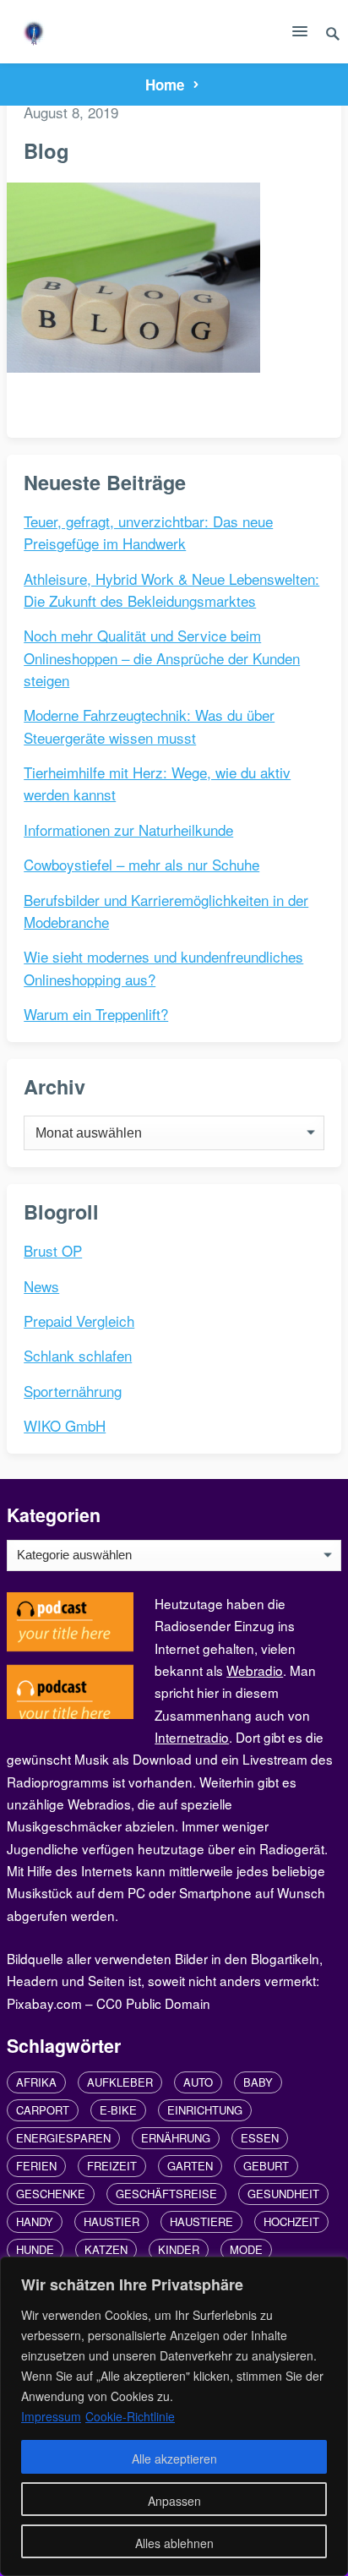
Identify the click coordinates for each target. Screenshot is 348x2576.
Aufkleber (120, 2082)
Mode (246, 2249)
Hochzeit (291, 2221)
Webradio (255, 1670)
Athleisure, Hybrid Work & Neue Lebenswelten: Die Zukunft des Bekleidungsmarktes (171, 589)
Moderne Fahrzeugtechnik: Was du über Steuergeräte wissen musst (149, 726)
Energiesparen (63, 2138)
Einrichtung (205, 2110)
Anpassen (174, 2501)
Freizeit (112, 2166)
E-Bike (118, 2110)
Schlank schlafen (78, 1355)
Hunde (35, 2249)
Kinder (179, 2249)
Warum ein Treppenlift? (96, 1014)
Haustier (111, 2221)
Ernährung (176, 2138)
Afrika (36, 2082)
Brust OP (53, 1250)
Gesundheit (283, 2194)
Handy (35, 2221)
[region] (174, 2416)
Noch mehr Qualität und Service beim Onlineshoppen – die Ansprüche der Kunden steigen (162, 658)
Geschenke (51, 2194)
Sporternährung (73, 1391)
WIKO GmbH (65, 1425)
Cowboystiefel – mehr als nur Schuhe (141, 864)
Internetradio (192, 1737)
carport (43, 2110)
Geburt (266, 2166)
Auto (198, 2082)
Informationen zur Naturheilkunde (128, 830)
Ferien (36, 2166)
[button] (300, 35)
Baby (258, 2082)
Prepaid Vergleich (79, 1321)
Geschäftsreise (166, 2194)
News (41, 1286)
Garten (190, 2166)
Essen (260, 2138)
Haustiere (201, 2221)
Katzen (106, 2249)
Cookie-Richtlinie (130, 2416)
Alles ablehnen (174, 2543)
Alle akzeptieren (174, 2459)
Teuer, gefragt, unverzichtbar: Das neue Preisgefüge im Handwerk (148, 532)
